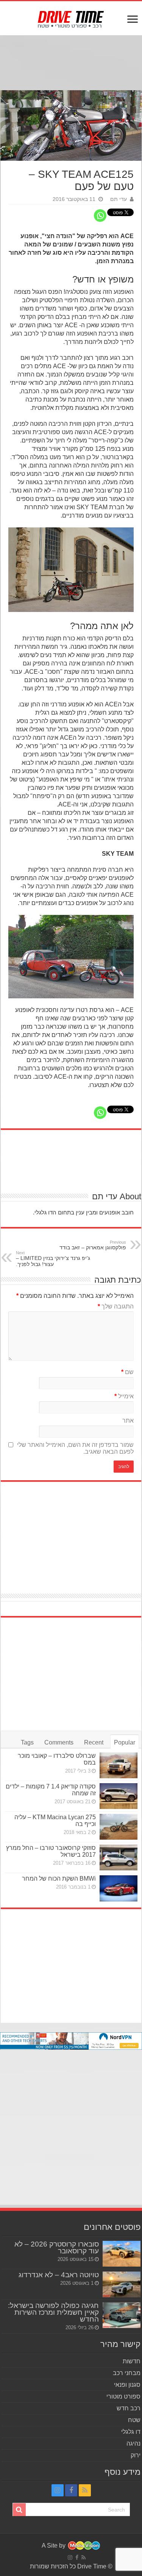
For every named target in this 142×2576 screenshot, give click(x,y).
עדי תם (119, 199)
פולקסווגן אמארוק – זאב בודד (93, 1245)
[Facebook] (71, 2490)
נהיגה (133, 2443)
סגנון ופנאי (127, 2385)
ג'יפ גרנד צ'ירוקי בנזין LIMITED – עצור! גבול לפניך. (53, 1259)
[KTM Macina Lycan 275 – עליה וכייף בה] (119, 1827)
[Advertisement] (71, 64)
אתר (128, 1421)
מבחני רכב (127, 2373)
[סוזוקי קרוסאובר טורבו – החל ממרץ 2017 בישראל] (119, 1857)
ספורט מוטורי (123, 2396)
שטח (134, 2420)
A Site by (54, 2545)
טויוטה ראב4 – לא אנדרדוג (59, 2275)
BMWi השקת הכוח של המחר (59, 1879)
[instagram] (58, 2490)
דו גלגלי (131, 2432)
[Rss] (85, 2490)
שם (127, 1372)
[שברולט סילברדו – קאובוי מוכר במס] (119, 1765)
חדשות (132, 2361)
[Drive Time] (71, 18)
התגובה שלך (116, 1306)
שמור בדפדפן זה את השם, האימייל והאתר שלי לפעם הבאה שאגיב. (75, 1448)
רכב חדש (129, 2408)
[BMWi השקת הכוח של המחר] (119, 1888)
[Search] (19, 2510)
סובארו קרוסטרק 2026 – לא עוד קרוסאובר (57, 2247)
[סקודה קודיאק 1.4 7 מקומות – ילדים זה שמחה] (119, 1796)
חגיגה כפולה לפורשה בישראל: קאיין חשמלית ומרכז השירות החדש (53, 2312)
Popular (125, 1742)
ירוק (136, 2455)
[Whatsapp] (100, 216)
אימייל (124, 1396)
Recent (94, 1742)
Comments (59, 1742)
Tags (27, 1742)
